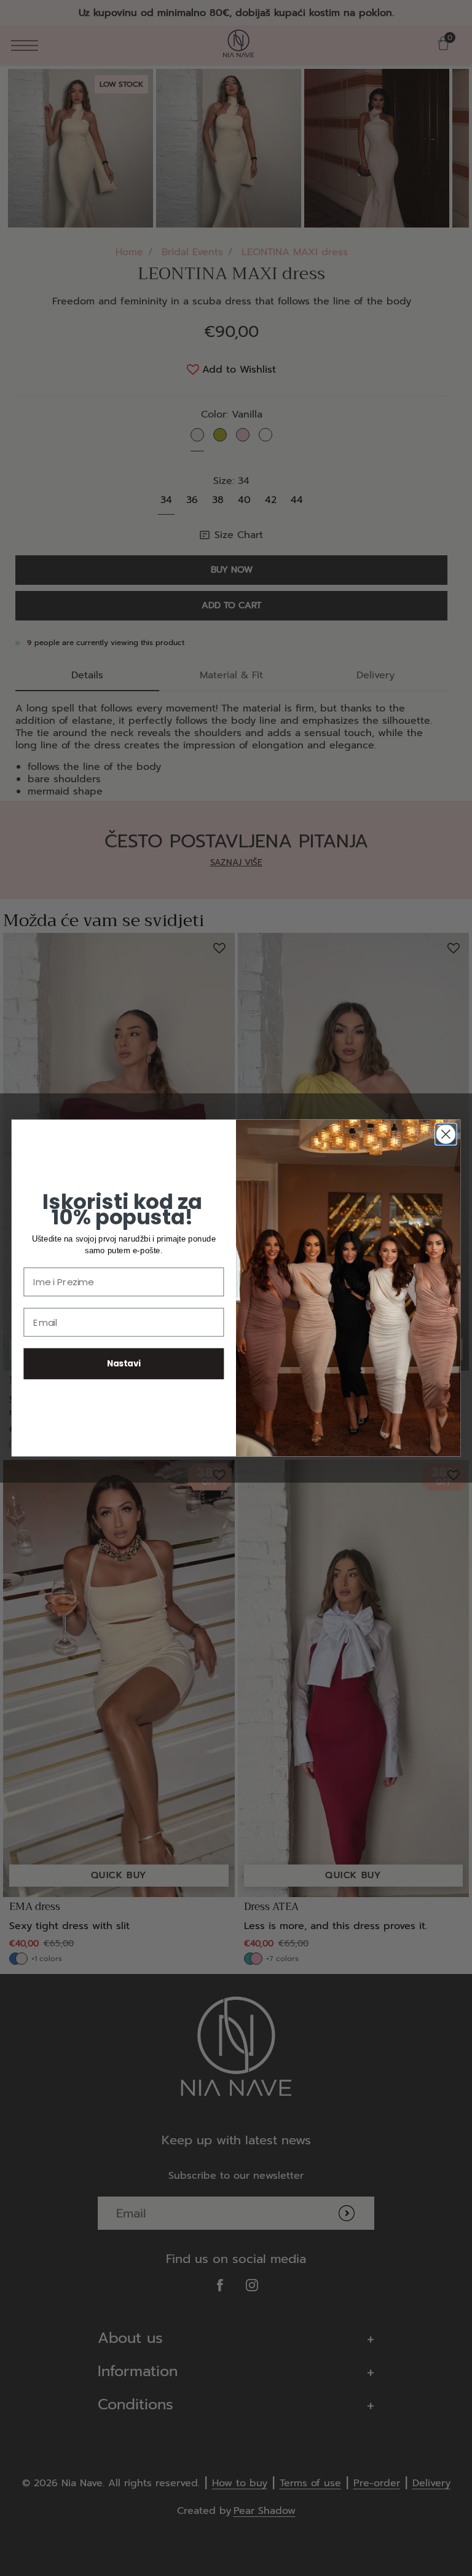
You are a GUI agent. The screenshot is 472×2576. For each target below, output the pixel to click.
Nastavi (124, 1364)
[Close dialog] (446, 1134)
